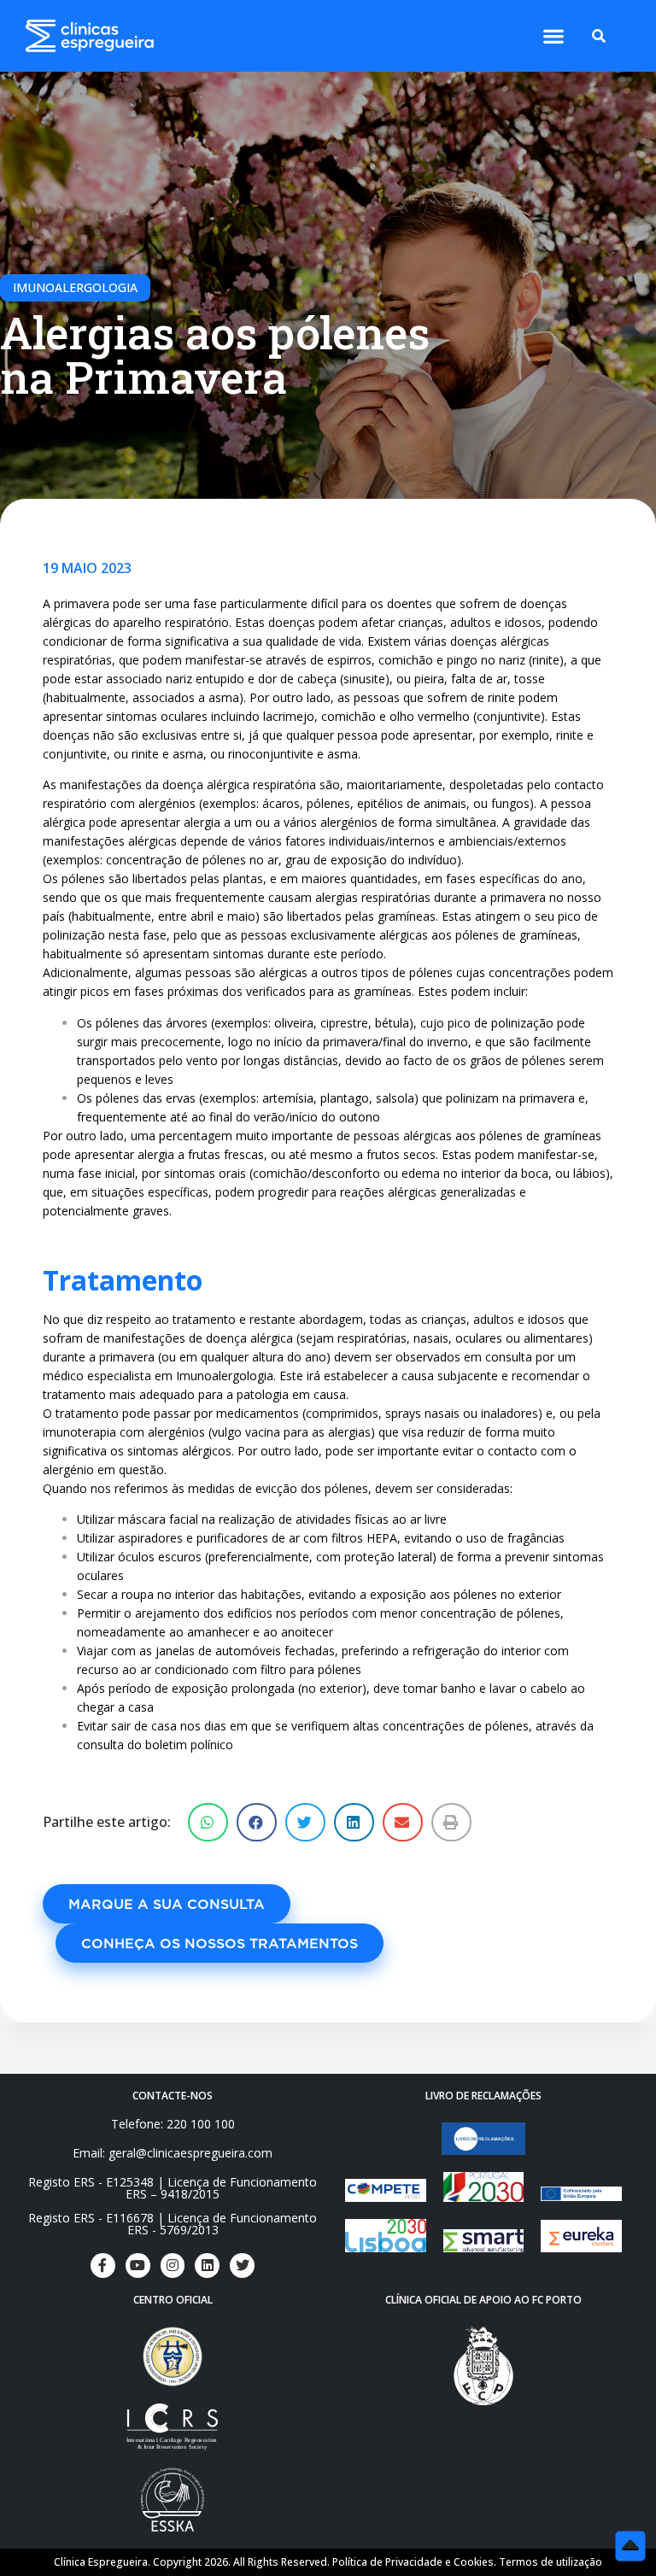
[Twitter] (242, 2266)
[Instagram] (173, 2266)
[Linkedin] (207, 2266)
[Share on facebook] (257, 1822)
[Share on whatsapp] (208, 1822)
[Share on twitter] (305, 1822)
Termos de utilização (551, 2562)
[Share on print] (451, 1822)
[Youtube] (138, 2266)
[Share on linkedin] (354, 1822)
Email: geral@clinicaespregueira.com (173, 2153)
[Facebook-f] (103, 2266)
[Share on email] (403, 1822)
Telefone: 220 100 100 (173, 2124)
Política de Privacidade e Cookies (413, 2562)
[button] (553, 36)
